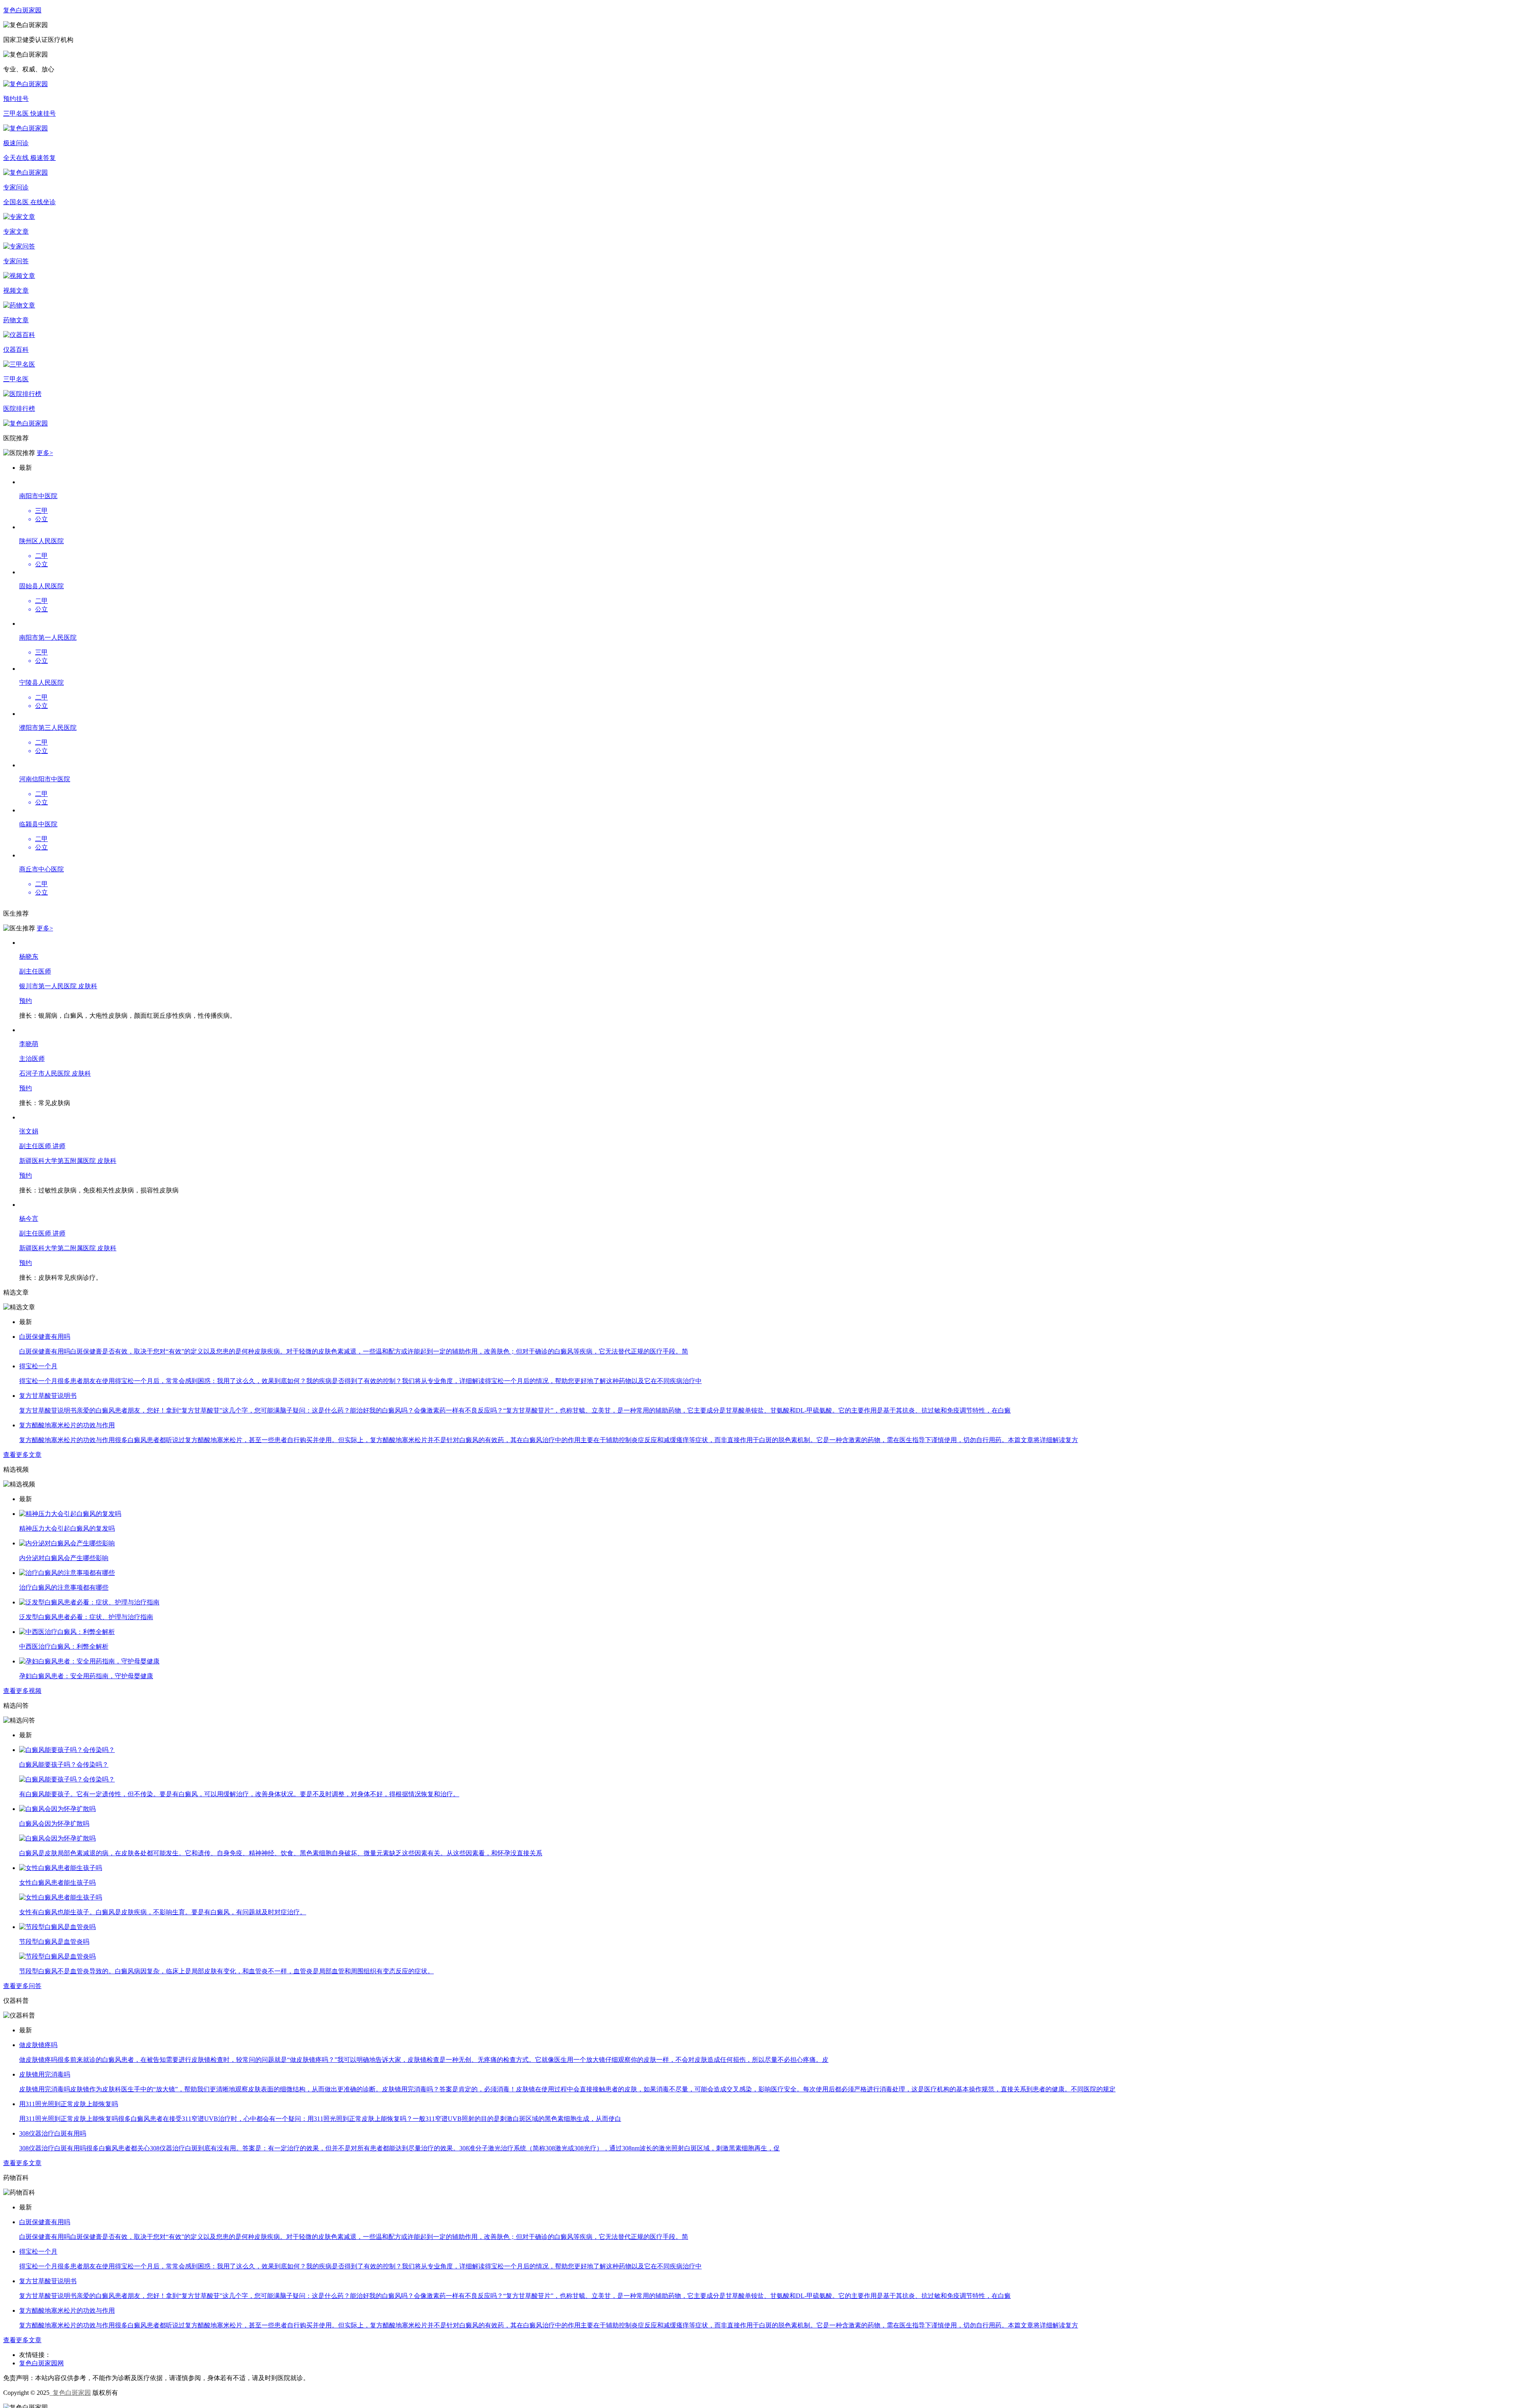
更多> (45, 453)
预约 (26, 2365)
